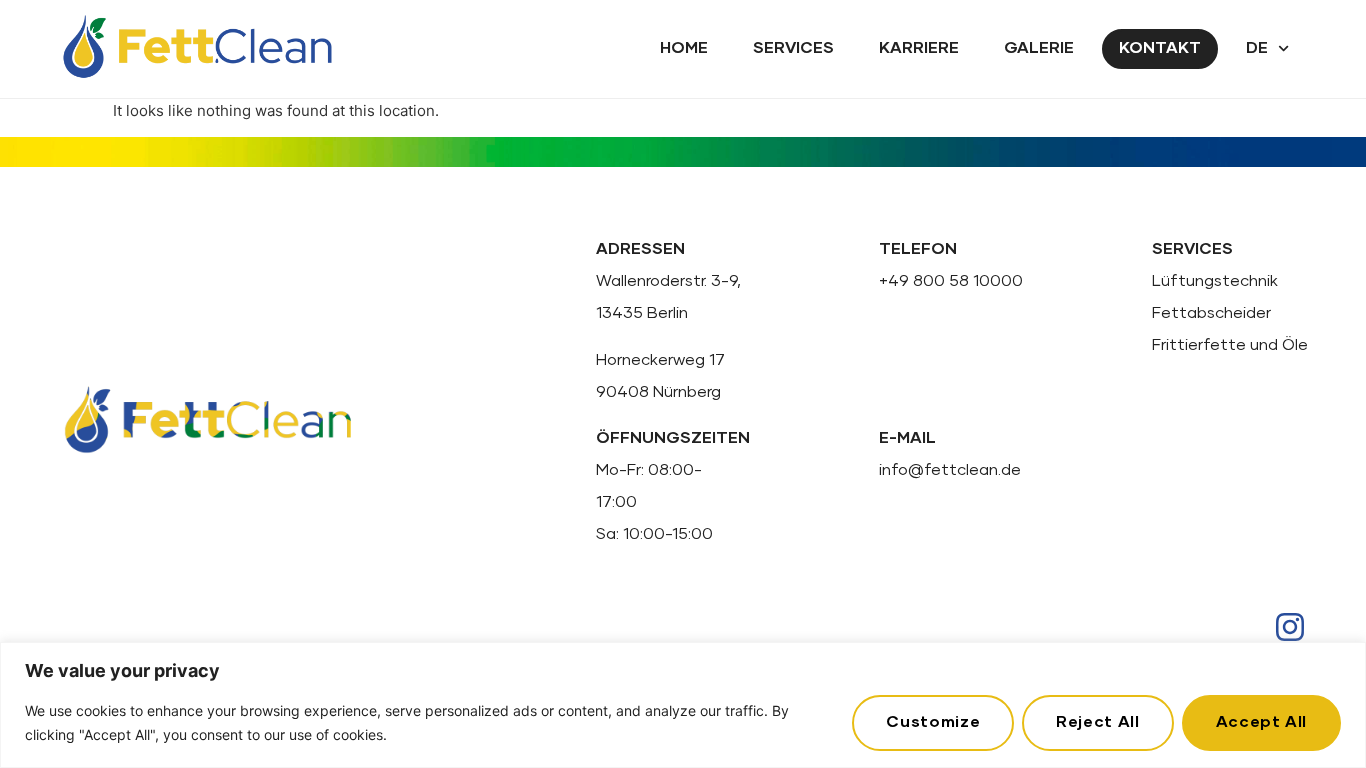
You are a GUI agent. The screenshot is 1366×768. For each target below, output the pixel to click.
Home (684, 48)
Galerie (1039, 48)
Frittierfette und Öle (1230, 345)
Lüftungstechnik (1215, 281)
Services (793, 48)
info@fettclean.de (950, 470)
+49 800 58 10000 (951, 281)
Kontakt (1160, 48)
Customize (933, 722)
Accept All (1261, 722)
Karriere (919, 48)
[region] (683, 705)
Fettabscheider (1211, 313)
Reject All (1097, 722)
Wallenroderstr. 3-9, (668, 281)
